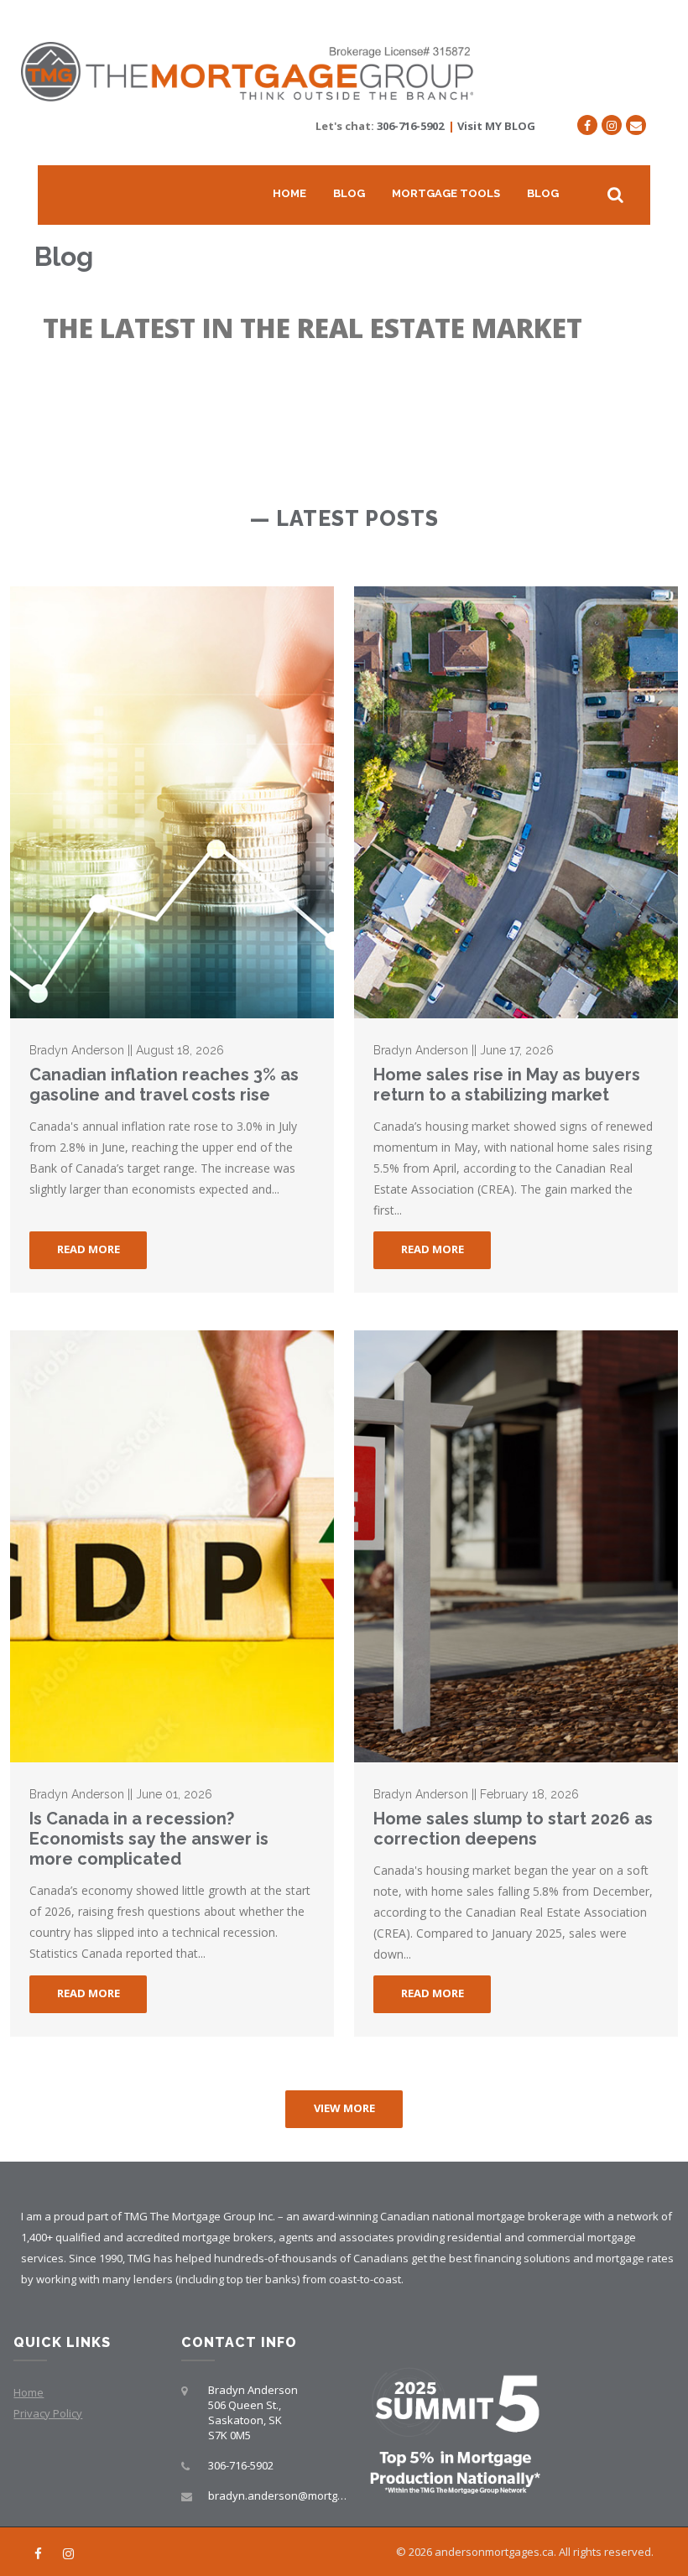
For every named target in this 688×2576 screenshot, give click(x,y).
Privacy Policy (48, 2413)
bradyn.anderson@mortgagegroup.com (309, 2495)
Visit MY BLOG (496, 126)
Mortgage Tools (446, 193)
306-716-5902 (410, 126)
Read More (89, 1249)
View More (344, 2108)
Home (289, 193)
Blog (349, 193)
